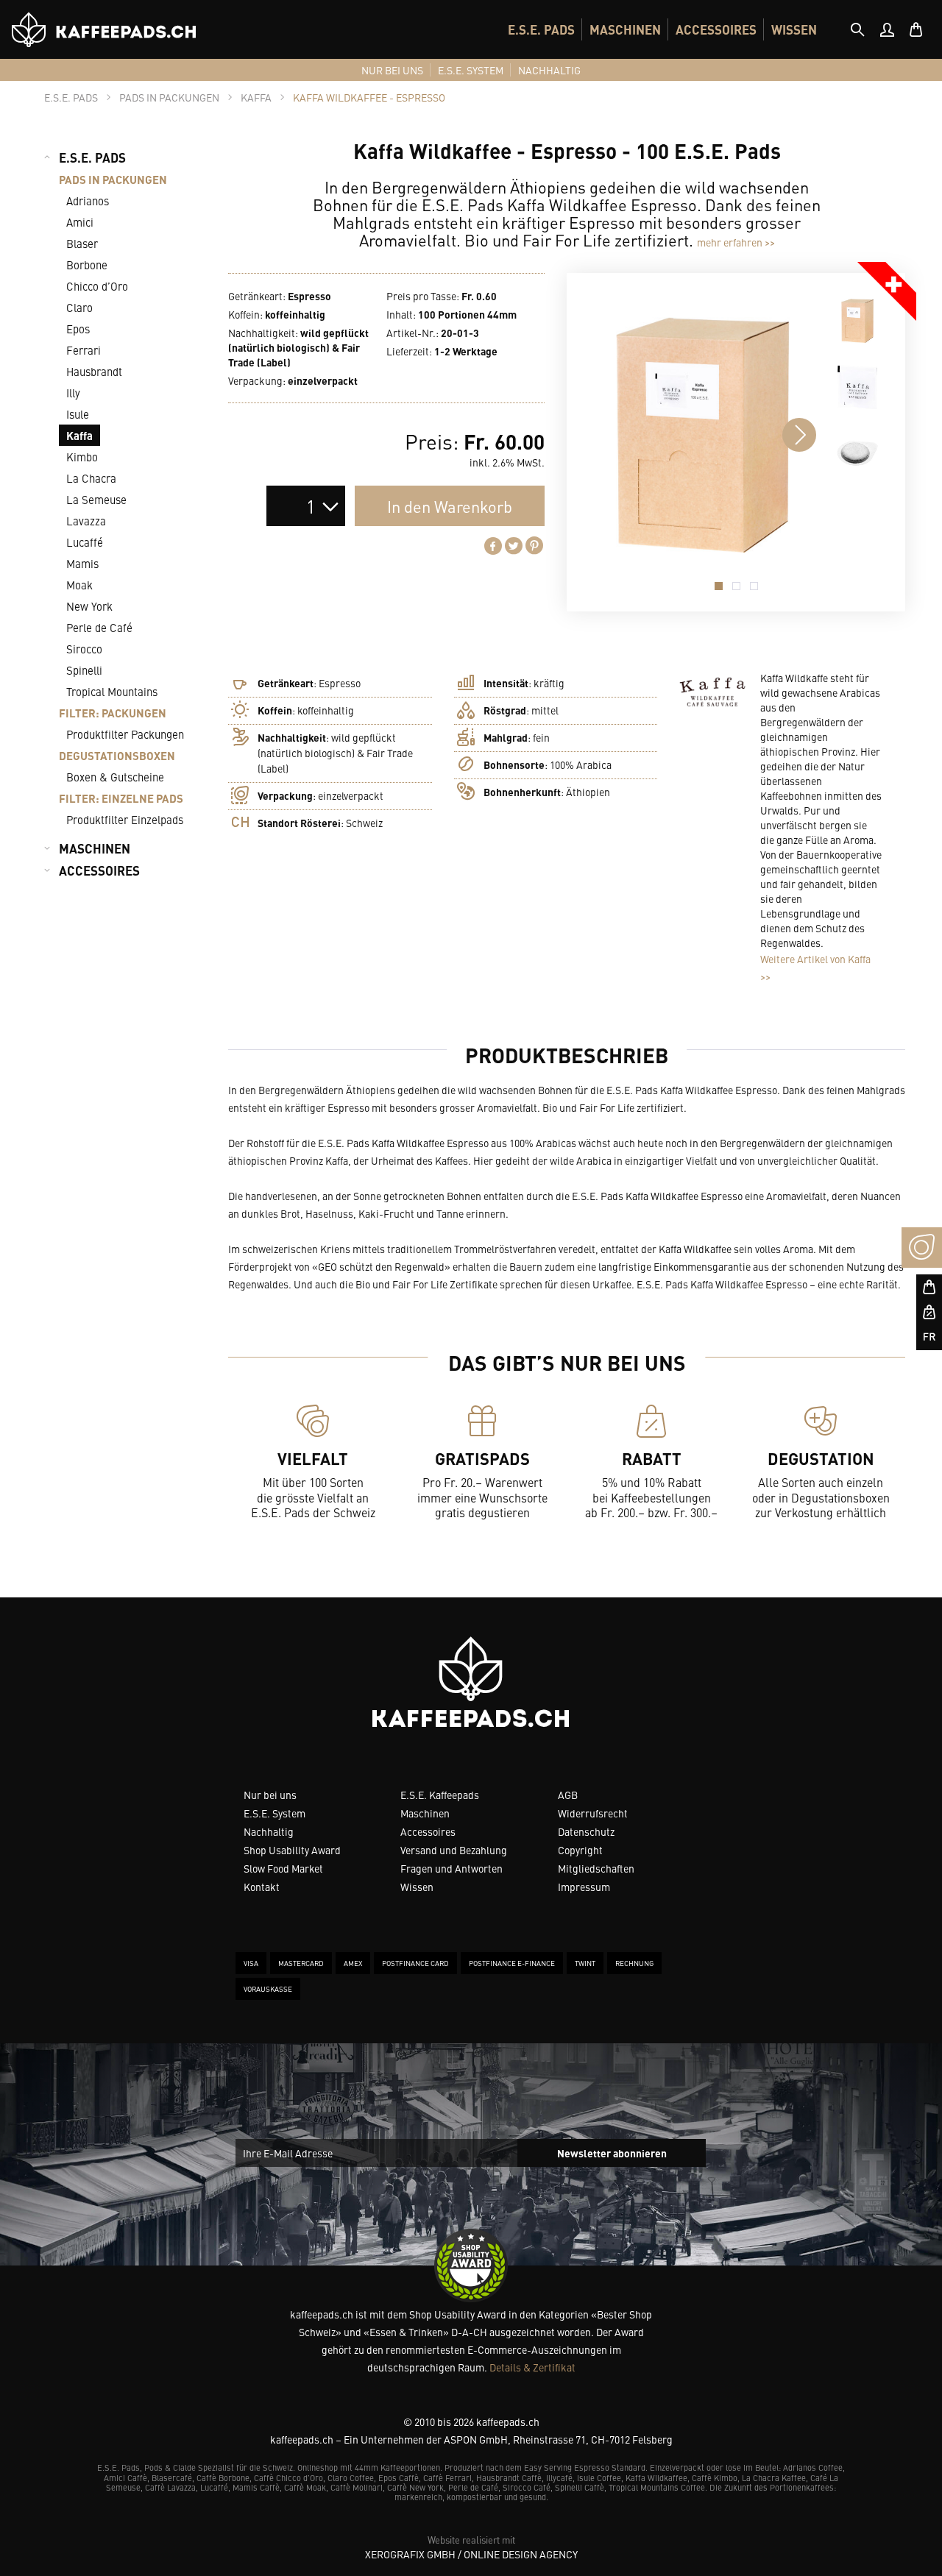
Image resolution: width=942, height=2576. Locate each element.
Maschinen (425, 1813)
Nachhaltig (269, 1831)
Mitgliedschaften (596, 1868)
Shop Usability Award (292, 1850)
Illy (73, 393)
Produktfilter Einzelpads (125, 819)
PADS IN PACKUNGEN (113, 179)
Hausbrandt (94, 371)
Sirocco (84, 649)
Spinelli (84, 670)
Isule (78, 414)
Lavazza (86, 521)
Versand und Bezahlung (454, 1850)
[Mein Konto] (887, 29)
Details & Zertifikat (532, 2367)
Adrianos (88, 201)
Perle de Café (99, 627)
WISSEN (794, 29)
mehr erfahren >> (736, 242)
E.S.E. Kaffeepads (440, 1795)
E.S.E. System (275, 1813)
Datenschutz (586, 1831)
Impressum (584, 1887)
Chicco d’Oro (97, 286)
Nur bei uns (270, 1795)
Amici (80, 222)
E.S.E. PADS (541, 29)
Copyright (580, 1850)
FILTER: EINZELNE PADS (121, 798)
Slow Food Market (283, 1868)
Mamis (82, 563)
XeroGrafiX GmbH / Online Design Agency (471, 2554)
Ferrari (84, 350)
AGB (568, 1795)
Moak (79, 585)
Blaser (82, 243)
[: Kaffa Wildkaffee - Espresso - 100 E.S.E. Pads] (857, 321)
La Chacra (91, 478)
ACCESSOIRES (716, 29)
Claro (79, 307)
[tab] (857, 29)
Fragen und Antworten (451, 1868)
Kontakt (262, 1887)
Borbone (87, 265)
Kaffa (79, 435)
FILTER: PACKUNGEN (113, 713)
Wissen (417, 1887)
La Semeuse (96, 499)
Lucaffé (85, 542)
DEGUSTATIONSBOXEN (117, 755)
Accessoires (428, 1831)
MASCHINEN (625, 29)
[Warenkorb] (916, 29)
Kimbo (82, 457)
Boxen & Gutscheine (115, 777)
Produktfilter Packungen (125, 734)
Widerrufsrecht (593, 1813)
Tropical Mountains (112, 691)
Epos (78, 329)
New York (89, 606)
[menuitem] (541, 29)
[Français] (922, 1337)
